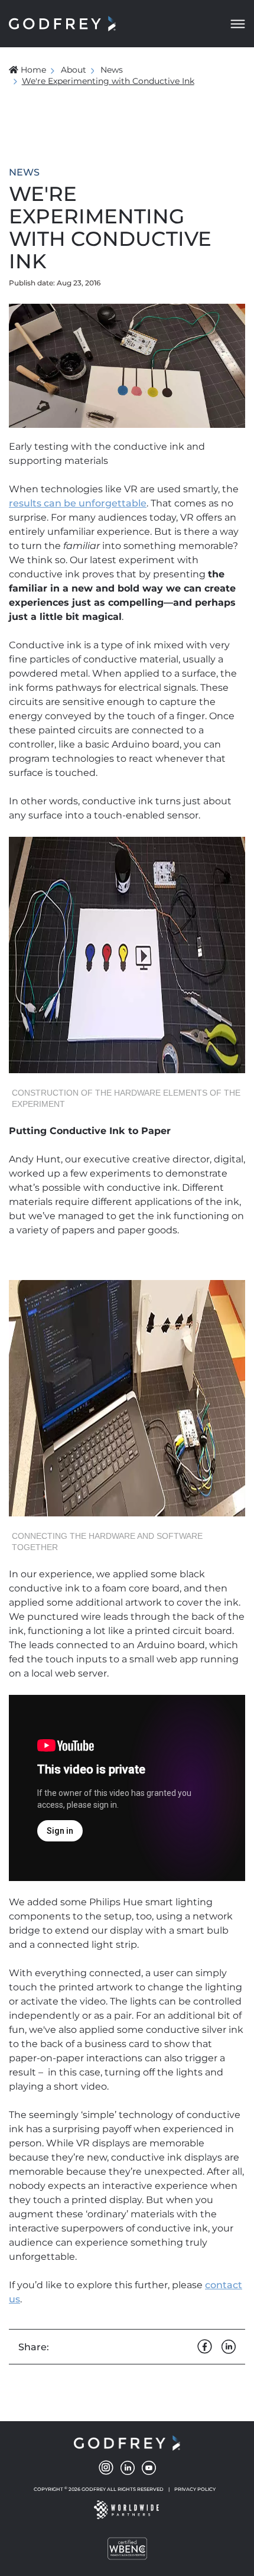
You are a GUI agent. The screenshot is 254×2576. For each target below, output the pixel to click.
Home (33, 70)
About (74, 70)
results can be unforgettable (78, 503)
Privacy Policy (195, 2489)
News (112, 70)
